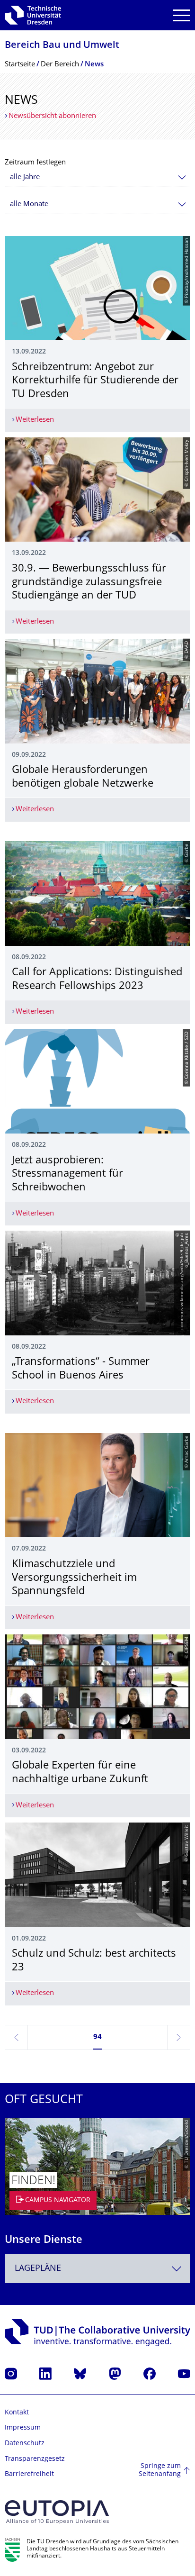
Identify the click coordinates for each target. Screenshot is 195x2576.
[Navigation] (182, 15)
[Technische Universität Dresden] (33, 15)
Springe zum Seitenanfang (160, 2471)
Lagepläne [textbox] (38, 2269)
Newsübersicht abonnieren (52, 116)
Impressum (23, 2428)
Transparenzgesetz (35, 2459)
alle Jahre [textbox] (25, 177)
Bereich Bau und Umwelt (62, 46)
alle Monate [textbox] (29, 204)
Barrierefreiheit (29, 2474)
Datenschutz (25, 2444)
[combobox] (97, 177)
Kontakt (17, 2413)
